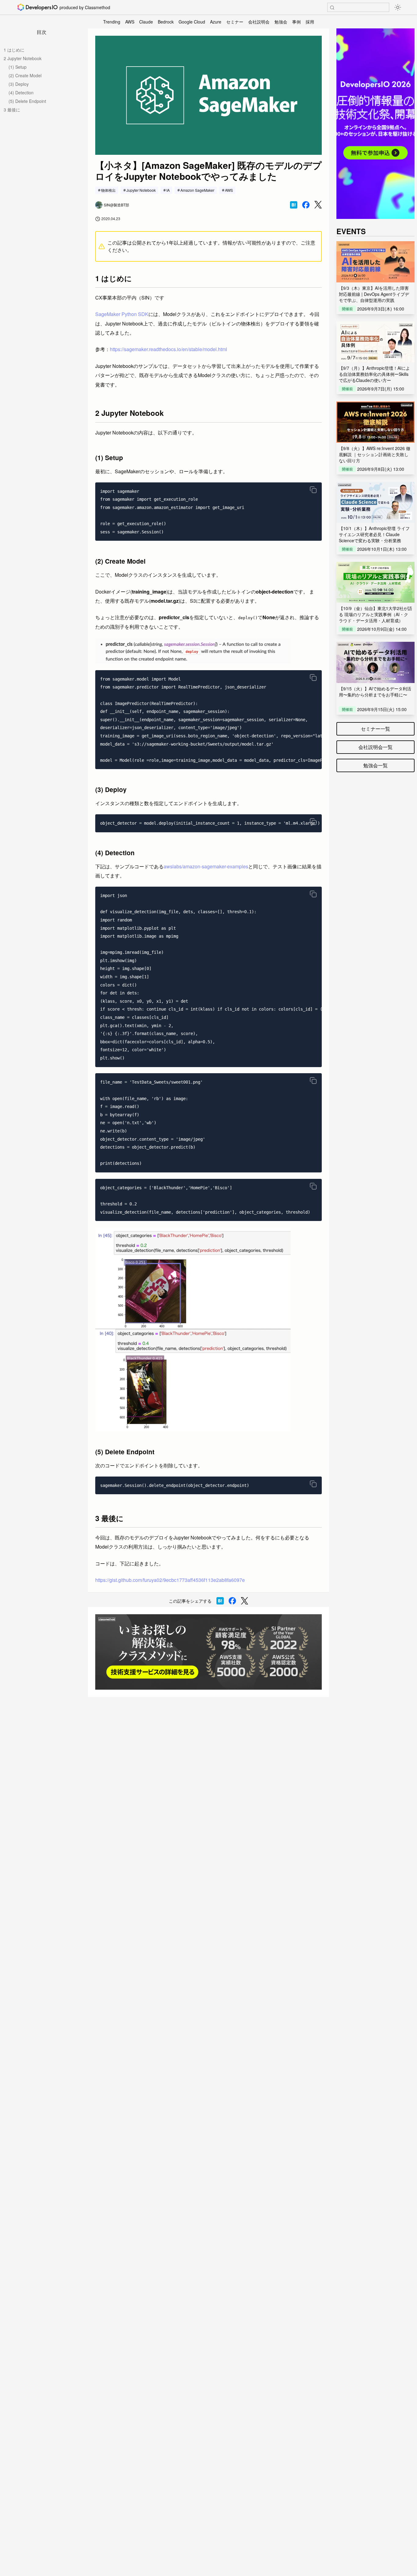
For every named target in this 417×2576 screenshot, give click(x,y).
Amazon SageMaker (197, 190)
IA (168, 190)
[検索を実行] (332, 8)
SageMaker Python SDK (122, 314)
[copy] (313, 490)
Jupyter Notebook (141, 190)
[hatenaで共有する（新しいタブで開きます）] (294, 205)
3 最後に (12, 110)
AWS (130, 22)
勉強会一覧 (375, 765)
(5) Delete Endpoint (27, 101)
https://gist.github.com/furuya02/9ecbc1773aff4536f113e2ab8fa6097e (170, 1580)
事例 (296, 22)
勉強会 (281, 22)
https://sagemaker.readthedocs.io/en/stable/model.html (169, 349)
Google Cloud (192, 22)
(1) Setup (18, 67)
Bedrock (166, 22)
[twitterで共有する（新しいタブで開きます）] (318, 205)
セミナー (235, 22)
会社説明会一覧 (375, 747)
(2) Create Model (25, 75)
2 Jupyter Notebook (23, 58)
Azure (216, 22)
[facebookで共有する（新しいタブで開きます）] (306, 205)
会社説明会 (259, 22)
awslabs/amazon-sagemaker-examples (206, 866)
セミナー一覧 (375, 729)
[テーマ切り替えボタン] (398, 7)
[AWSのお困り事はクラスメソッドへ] (209, 1652)
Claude (146, 22)
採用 (310, 22)
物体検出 (108, 190)
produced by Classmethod (85, 7)
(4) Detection (21, 93)
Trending (112, 22)
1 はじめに (14, 50)
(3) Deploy (19, 84)
